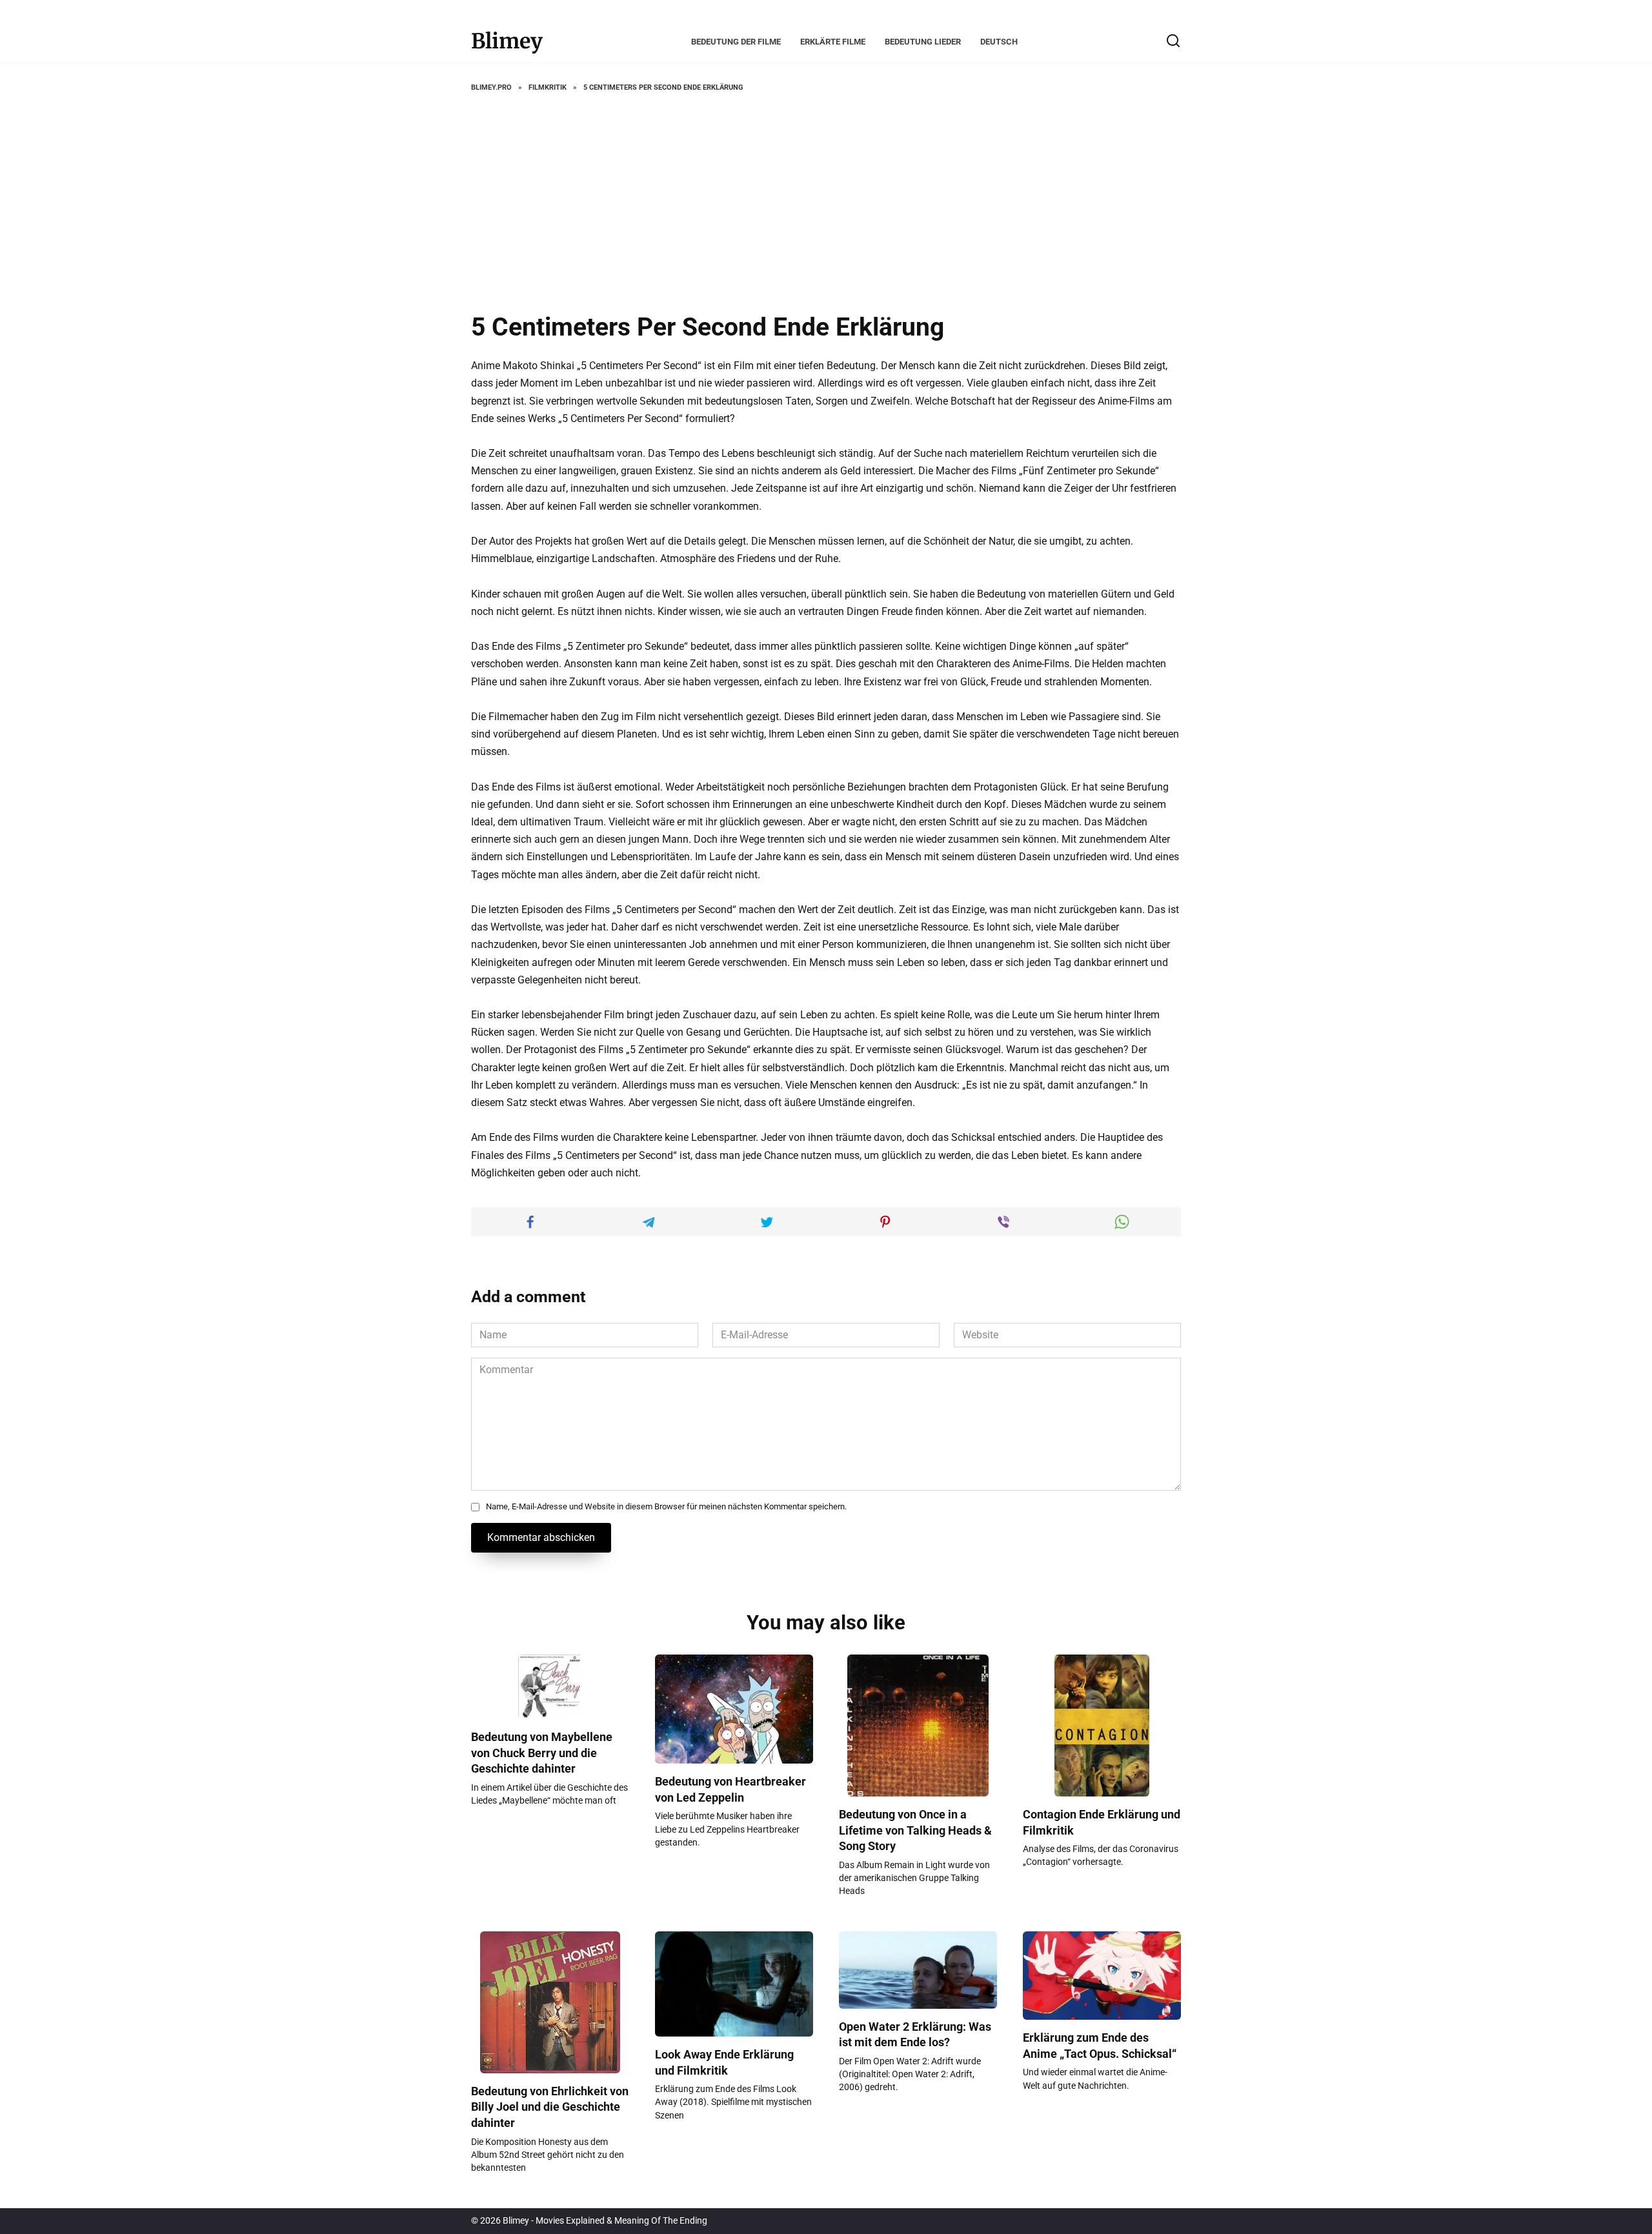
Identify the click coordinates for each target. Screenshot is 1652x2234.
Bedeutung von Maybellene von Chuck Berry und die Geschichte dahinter (542, 1753)
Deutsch (999, 42)
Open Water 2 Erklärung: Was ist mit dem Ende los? (915, 2035)
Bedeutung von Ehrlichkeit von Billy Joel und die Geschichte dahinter (550, 2107)
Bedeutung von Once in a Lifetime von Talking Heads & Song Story (915, 1830)
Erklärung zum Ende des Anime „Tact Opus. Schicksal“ (1100, 2046)
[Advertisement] (826, 203)
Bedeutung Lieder (923, 42)
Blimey (507, 41)
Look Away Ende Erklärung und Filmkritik (724, 2063)
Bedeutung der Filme (736, 42)
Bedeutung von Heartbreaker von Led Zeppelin (730, 1790)
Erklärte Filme (833, 42)
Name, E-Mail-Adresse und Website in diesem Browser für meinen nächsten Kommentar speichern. (666, 1506)
